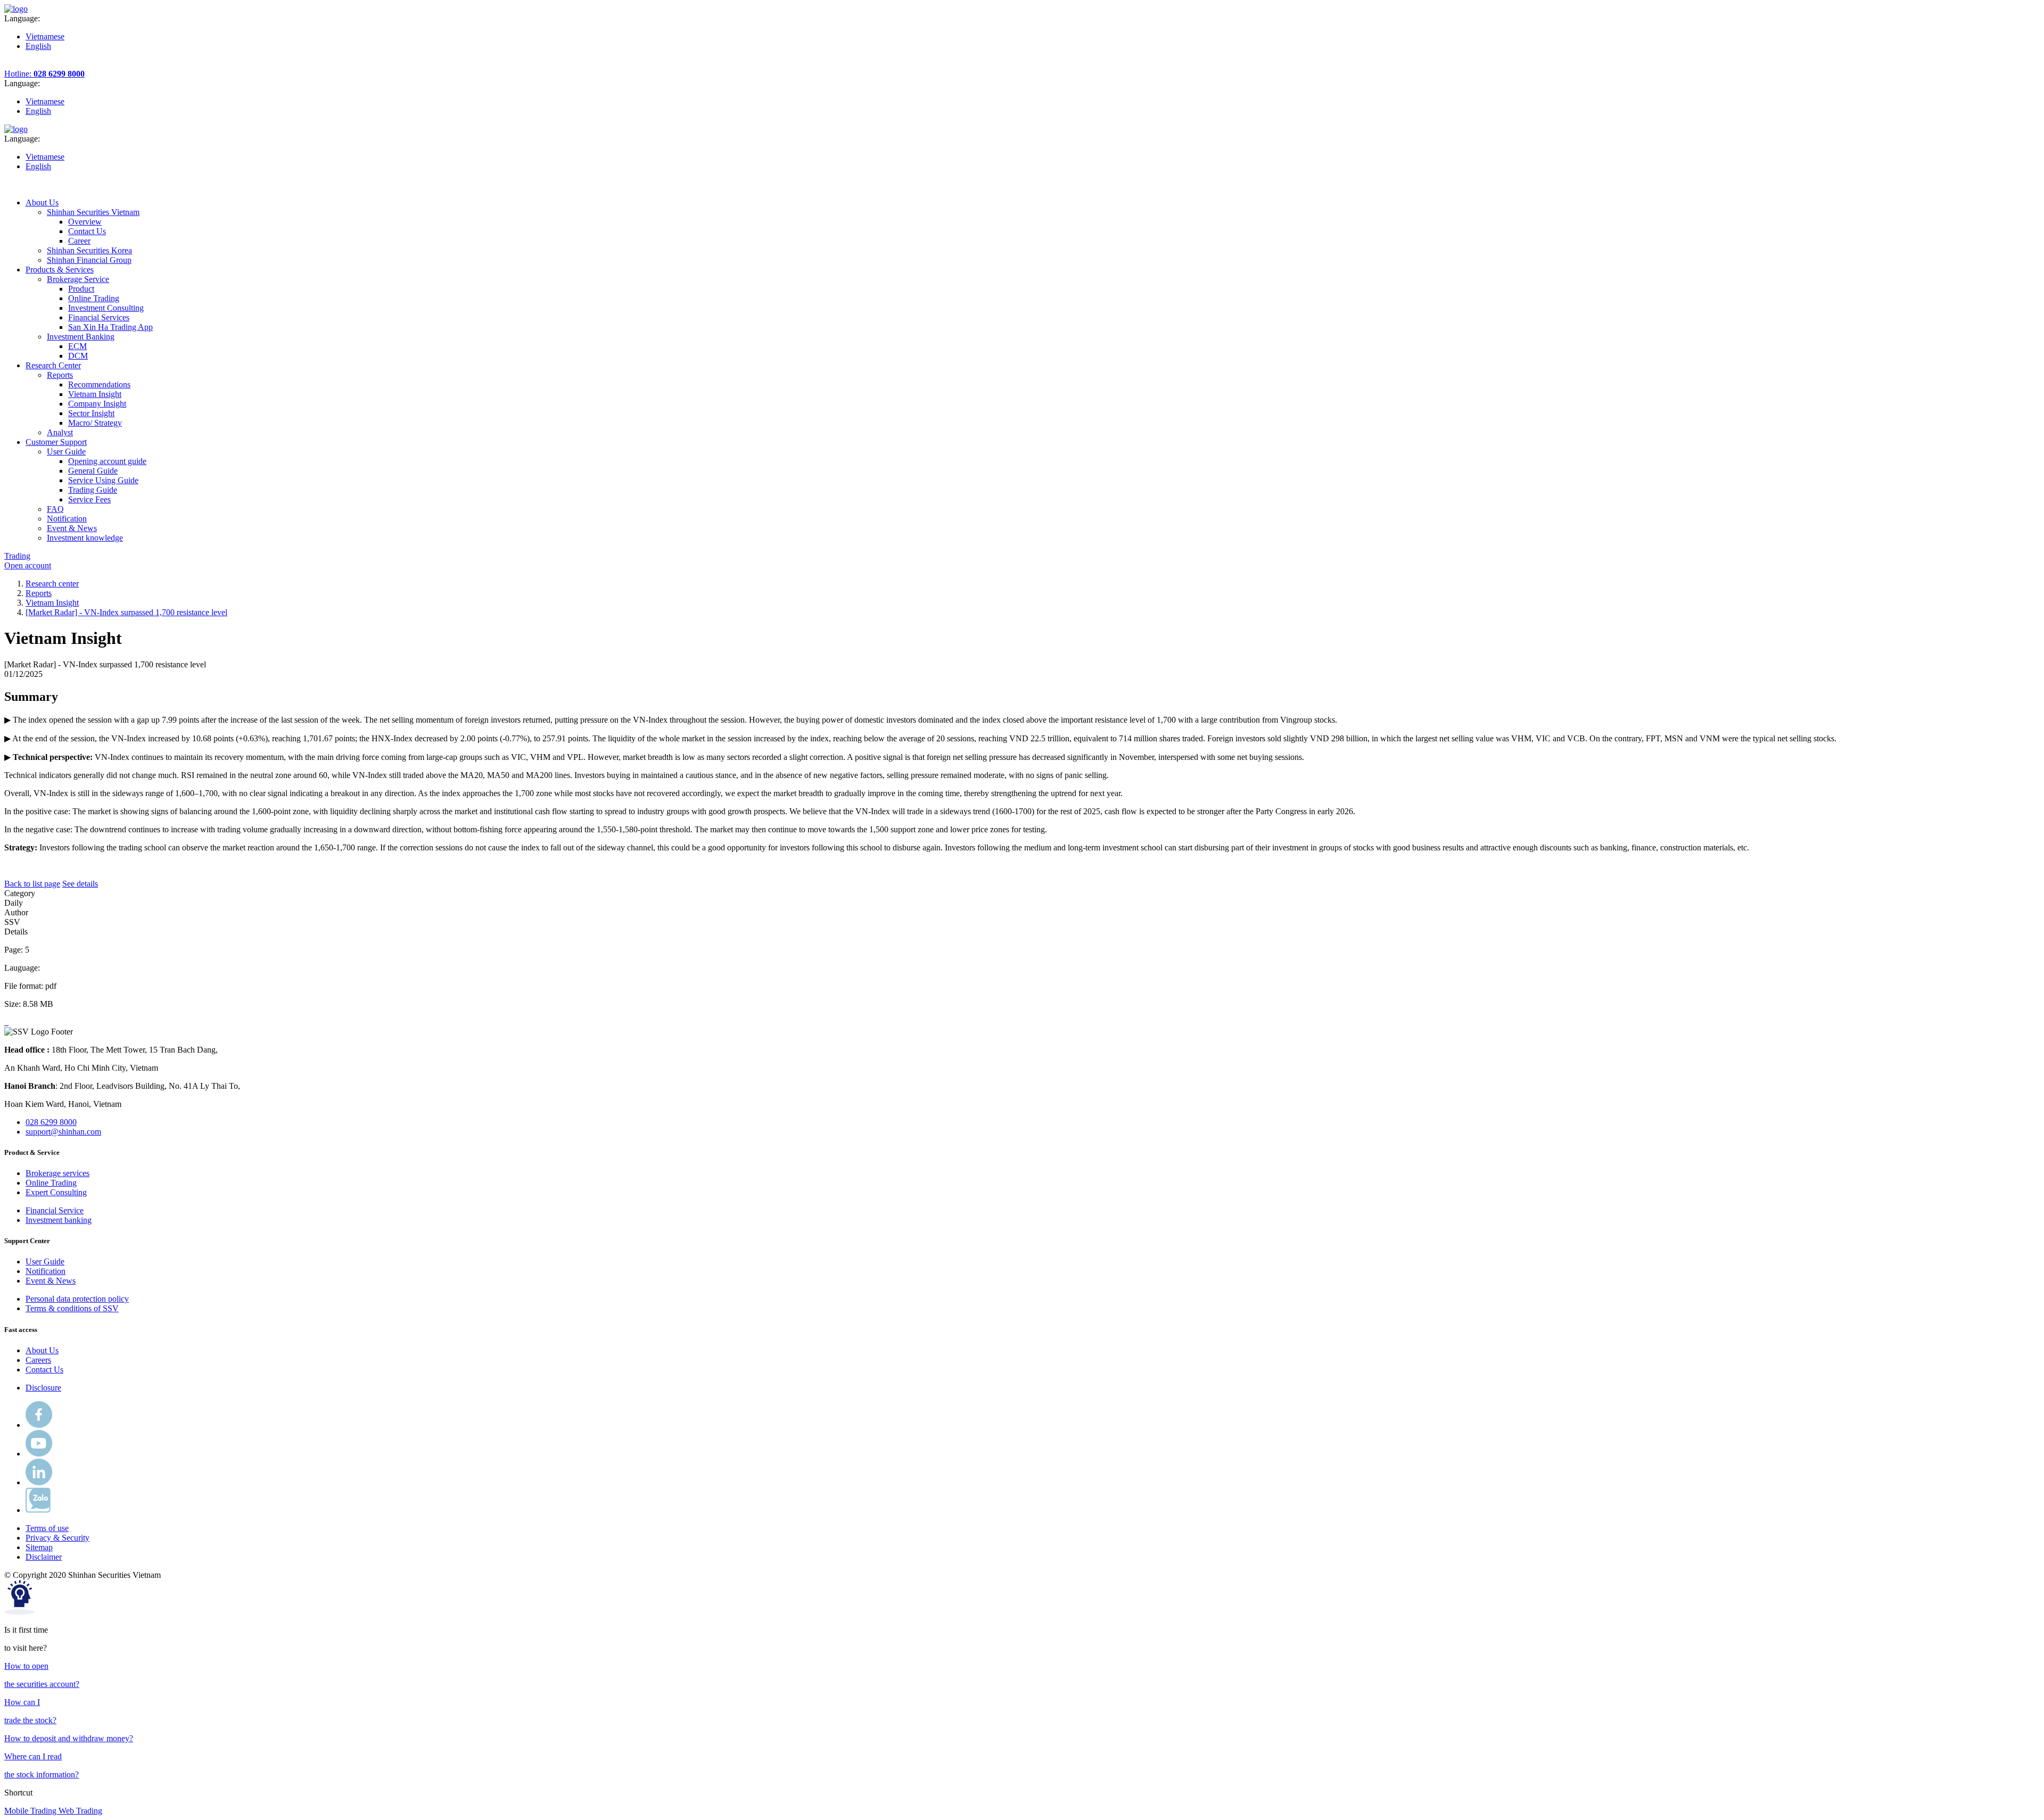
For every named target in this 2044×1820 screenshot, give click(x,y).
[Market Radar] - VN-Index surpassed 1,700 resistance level (126, 612)
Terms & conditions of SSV (72, 1308)
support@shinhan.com (63, 1132)
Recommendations (99, 384)
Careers (38, 1360)
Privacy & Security (57, 1538)
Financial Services (99, 317)
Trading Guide (93, 490)
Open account (28, 565)
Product (81, 289)
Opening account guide (107, 461)
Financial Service (55, 1210)
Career (79, 241)
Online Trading (94, 298)
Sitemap (39, 1547)
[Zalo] (38, 1510)
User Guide (45, 1261)
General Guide (93, 471)
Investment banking (59, 1220)
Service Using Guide (103, 480)
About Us (42, 1350)
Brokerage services (57, 1173)
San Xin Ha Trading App (110, 327)
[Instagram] (39, 1482)
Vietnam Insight (95, 394)
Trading (17, 556)
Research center (52, 584)
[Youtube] (39, 1454)
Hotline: (44, 74)
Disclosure (43, 1388)
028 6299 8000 (51, 1122)
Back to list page (32, 884)
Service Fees (89, 499)
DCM (78, 356)
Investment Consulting (106, 308)
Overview (85, 222)
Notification (46, 1271)
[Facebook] (39, 1425)
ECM (77, 346)
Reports (39, 593)
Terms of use (47, 1528)
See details (80, 884)
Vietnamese (45, 36)
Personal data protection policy (77, 1299)
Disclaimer (44, 1557)
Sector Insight (91, 413)
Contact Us (87, 231)
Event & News (51, 1281)
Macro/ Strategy (95, 423)
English (38, 46)
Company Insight (97, 404)
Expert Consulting (56, 1192)
